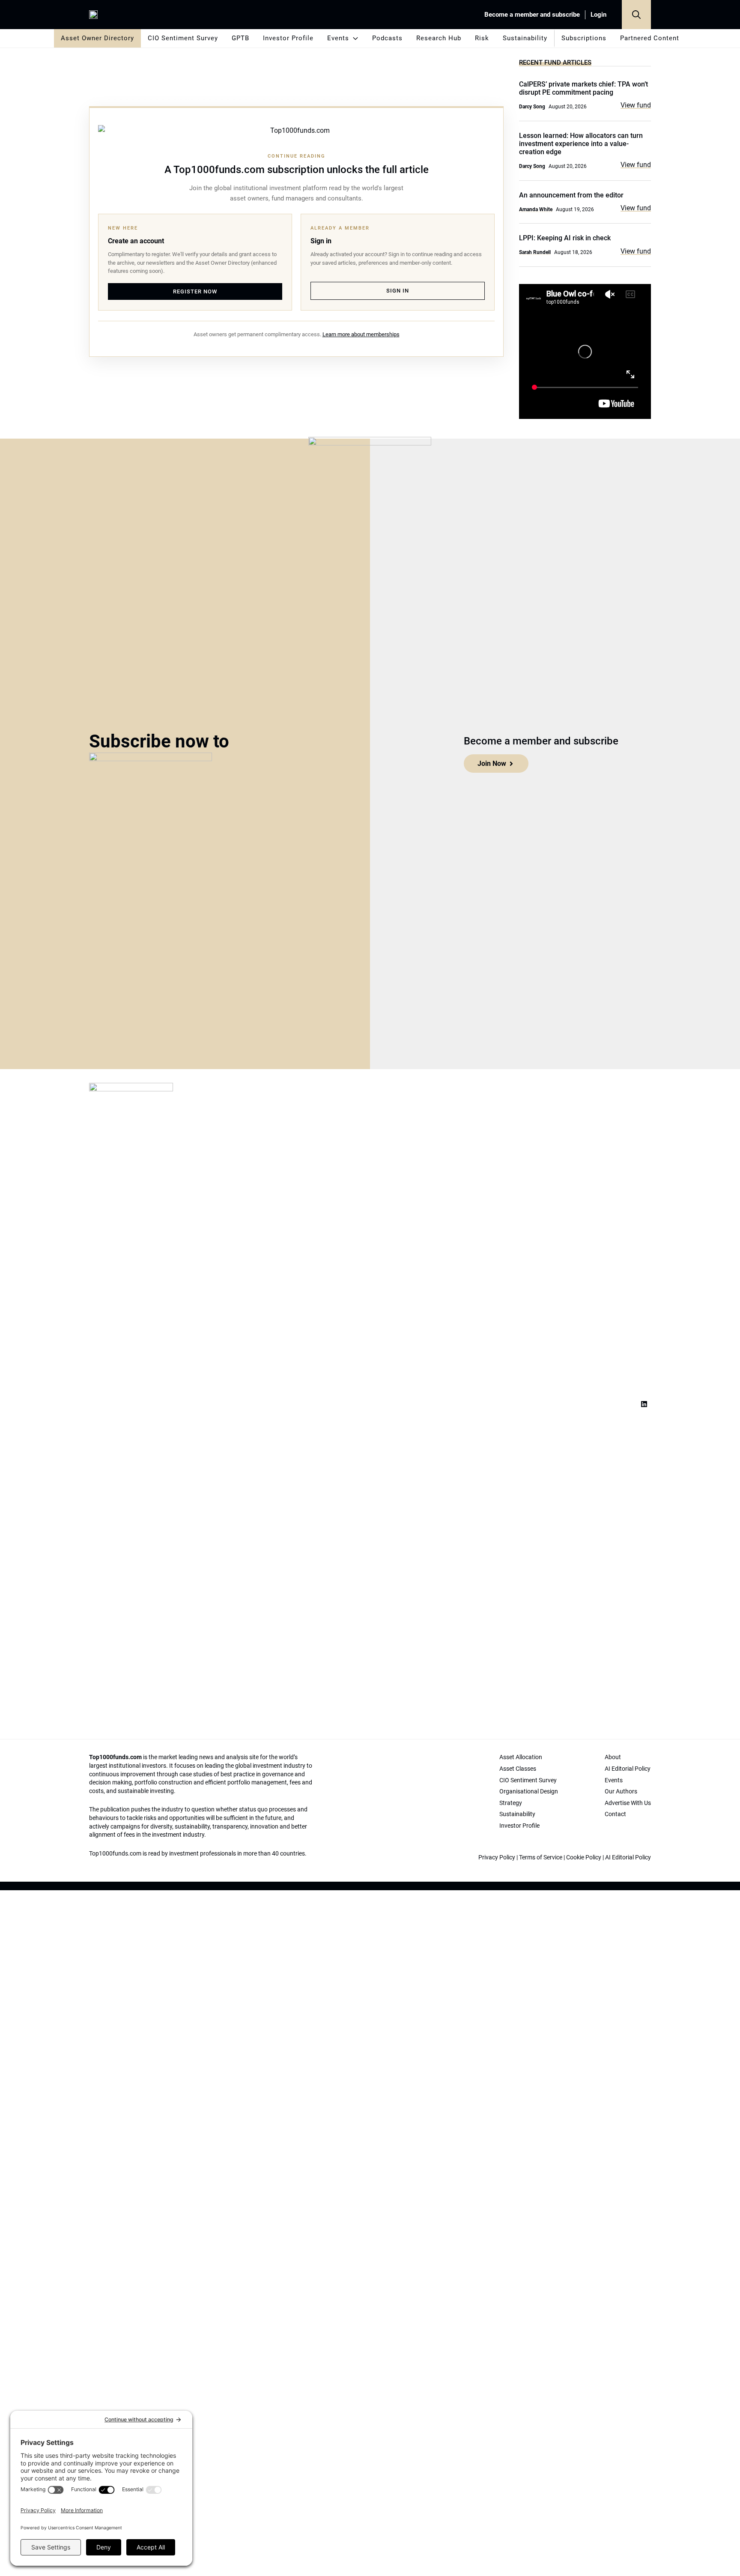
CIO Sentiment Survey (183, 38)
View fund (636, 105)
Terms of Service (541, 1857)
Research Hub (439, 38)
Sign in (398, 291)
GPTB (240, 38)
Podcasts (387, 38)
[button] (636, 15)
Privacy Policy (497, 1857)
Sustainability (525, 38)
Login (598, 15)
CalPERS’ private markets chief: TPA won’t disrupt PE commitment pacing (583, 88)
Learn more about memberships (361, 334)
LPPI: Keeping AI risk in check (565, 238)
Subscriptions (584, 38)
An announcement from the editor (571, 195)
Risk (482, 38)
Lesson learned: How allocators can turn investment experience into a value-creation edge (581, 144)
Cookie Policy (584, 1857)
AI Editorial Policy (628, 1857)
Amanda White (536, 209)
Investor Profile (288, 38)
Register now (195, 291)
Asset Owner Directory (97, 38)
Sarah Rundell (535, 252)
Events (338, 38)
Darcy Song (532, 107)
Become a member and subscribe (532, 15)
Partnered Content (650, 38)
